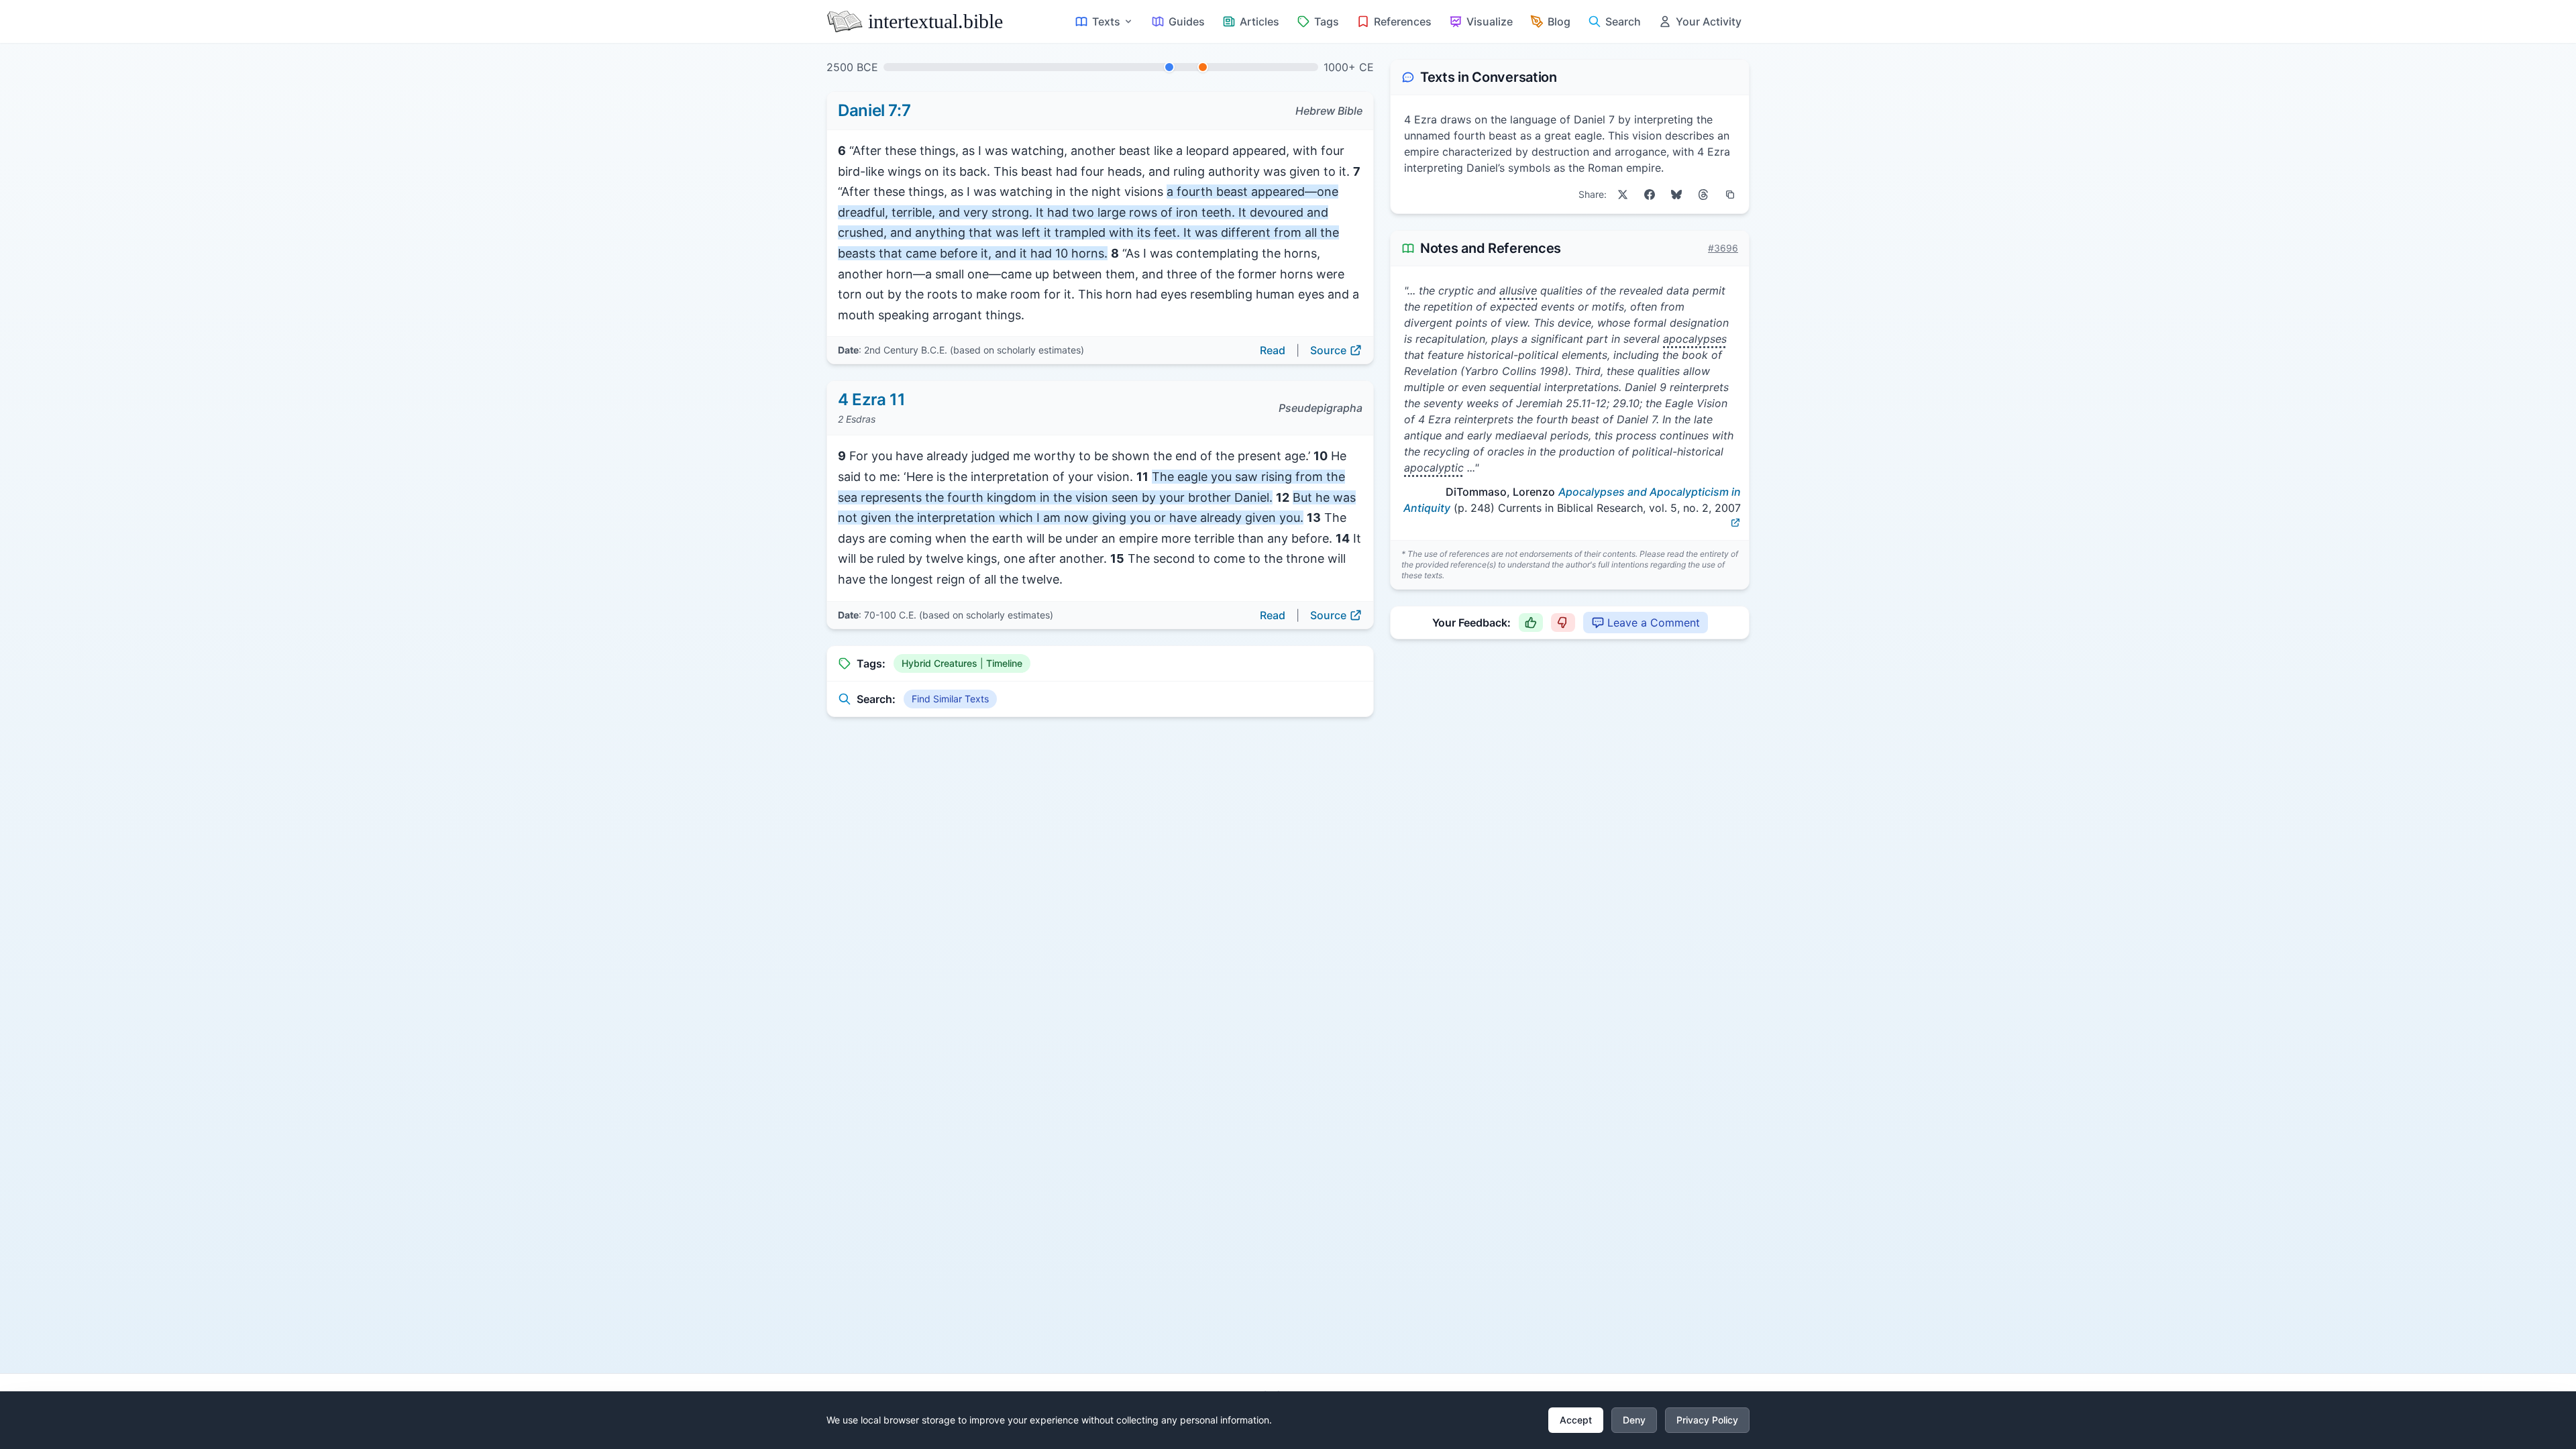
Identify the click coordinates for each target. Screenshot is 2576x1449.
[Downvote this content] (1563, 623)
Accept (1576, 1420)
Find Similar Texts (950, 699)
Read (1273, 350)
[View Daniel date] (1169, 67)
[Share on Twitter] (1623, 195)
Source (1328, 350)
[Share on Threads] (1703, 195)
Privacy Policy (1707, 1420)
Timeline (1004, 663)
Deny (1634, 1420)
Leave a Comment (1654, 623)
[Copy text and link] (1730, 195)
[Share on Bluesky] (1676, 195)
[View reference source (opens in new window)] (1735, 523)
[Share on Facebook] (1650, 195)
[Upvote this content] (1531, 623)
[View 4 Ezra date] (1203, 67)
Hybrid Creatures (940, 663)
